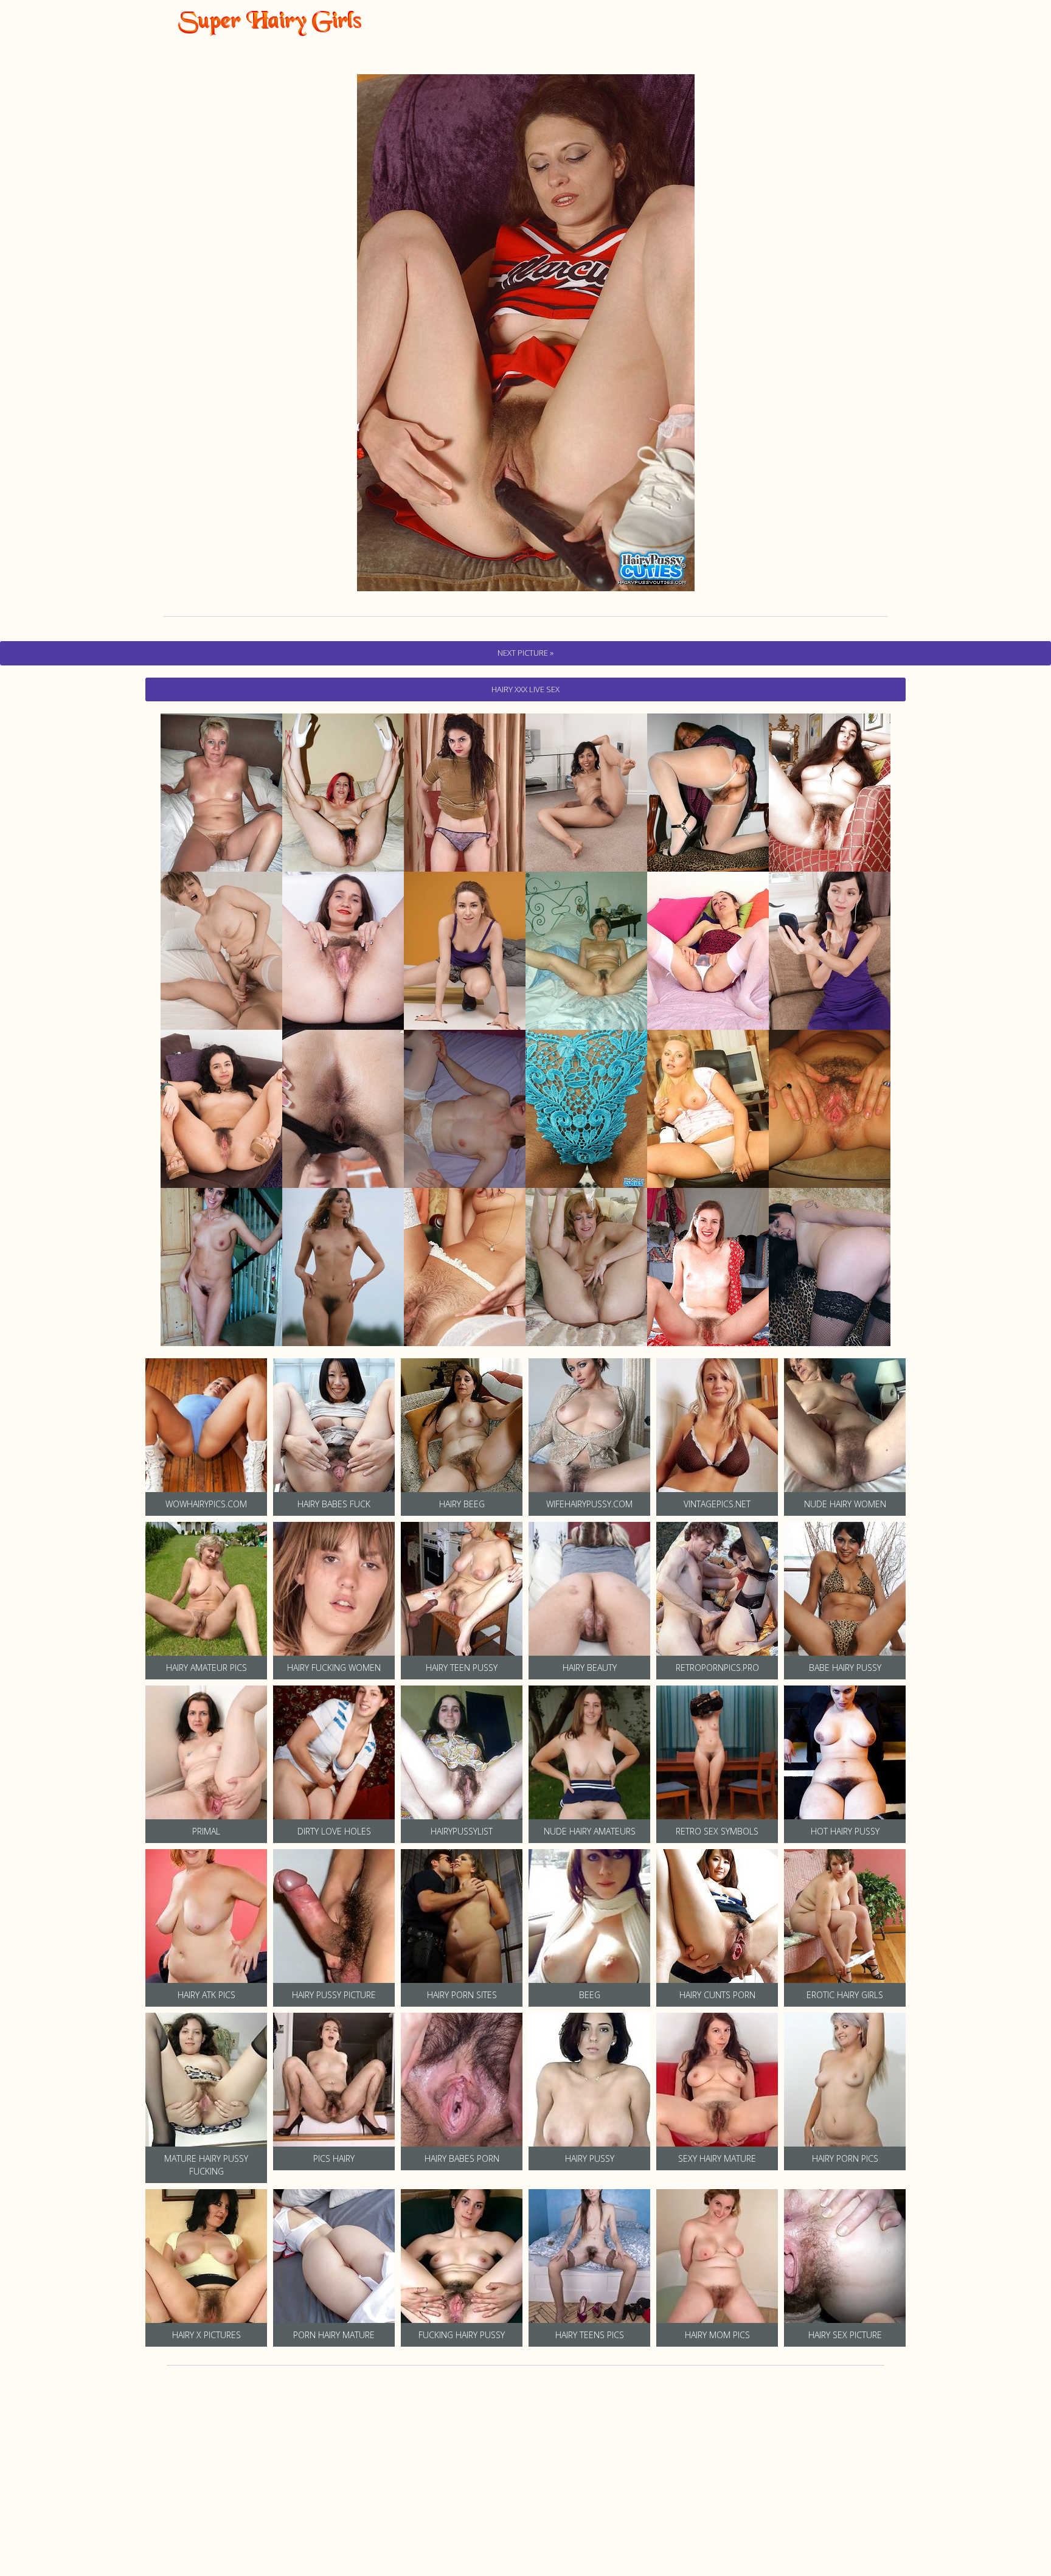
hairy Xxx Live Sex (525, 689)
